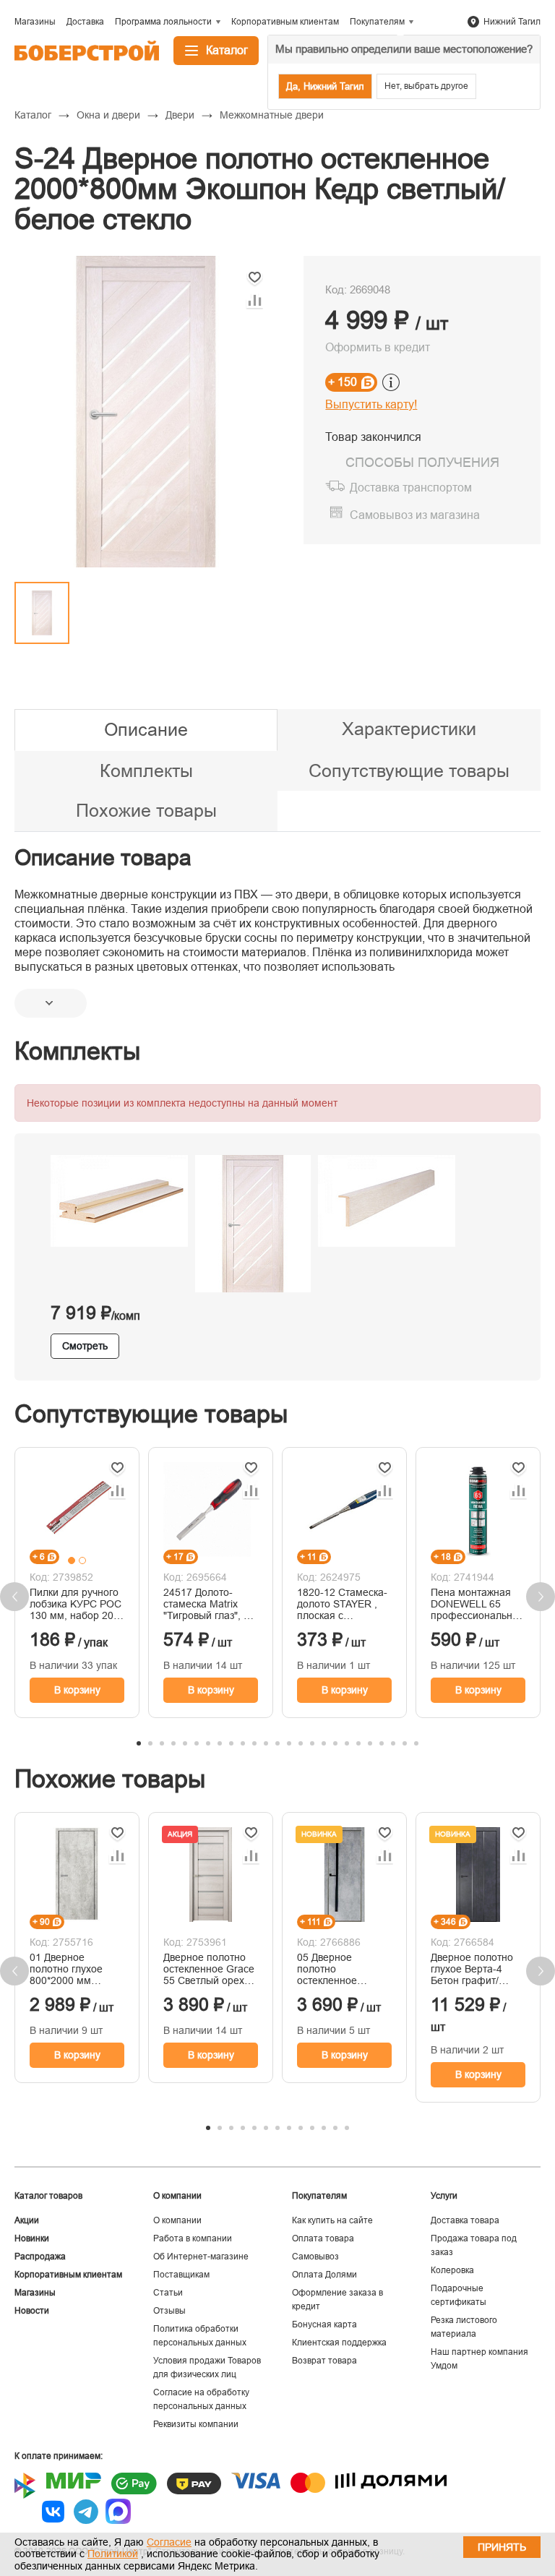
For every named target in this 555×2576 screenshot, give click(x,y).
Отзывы (169, 2311)
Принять (502, 2547)
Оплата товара (323, 2238)
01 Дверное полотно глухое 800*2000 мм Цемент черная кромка (66, 1969)
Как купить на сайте (332, 2220)
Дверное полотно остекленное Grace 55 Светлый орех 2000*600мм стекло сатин (210, 1969)
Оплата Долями (324, 2275)
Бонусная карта (324, 2324)
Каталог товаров (48, 2196)
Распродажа (40, 2257)
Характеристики (409, 729)
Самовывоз (315, 2257)
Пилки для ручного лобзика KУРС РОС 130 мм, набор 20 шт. (76, 1604)
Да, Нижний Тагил (325, 86)
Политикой (113, 2554)
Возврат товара (324, 2361)
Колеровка (452, 2270)
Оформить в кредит (378, 347)
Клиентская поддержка (339, 2343)
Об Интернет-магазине (201, 2257)
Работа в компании (193, 2238)
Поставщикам (181, 2275)
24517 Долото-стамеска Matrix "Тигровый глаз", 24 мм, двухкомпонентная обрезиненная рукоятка (209, 1604)
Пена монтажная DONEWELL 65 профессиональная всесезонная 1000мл (477, 1604)
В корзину (77, 1690)
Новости (32, 2311)
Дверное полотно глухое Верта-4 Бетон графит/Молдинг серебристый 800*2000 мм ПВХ (473, 1969)
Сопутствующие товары (409, 770)
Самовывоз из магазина (415, 515)
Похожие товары (146, 810)
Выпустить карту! (371, 404)
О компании (177, 2220)
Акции (27, 2220)
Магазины (35, 2293)
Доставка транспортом (411, 488)
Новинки (32, 2238)
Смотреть (85, 1346)
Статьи (168, 2293)
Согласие (169, 2542)
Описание (146, 729)
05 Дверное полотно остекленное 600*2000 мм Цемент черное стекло (334, 1969)
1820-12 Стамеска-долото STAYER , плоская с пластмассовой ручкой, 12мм (342, 1604)
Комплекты (146, 770)
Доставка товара (465, 2220)
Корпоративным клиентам (68, 2275)
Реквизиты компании (196, 2424)
